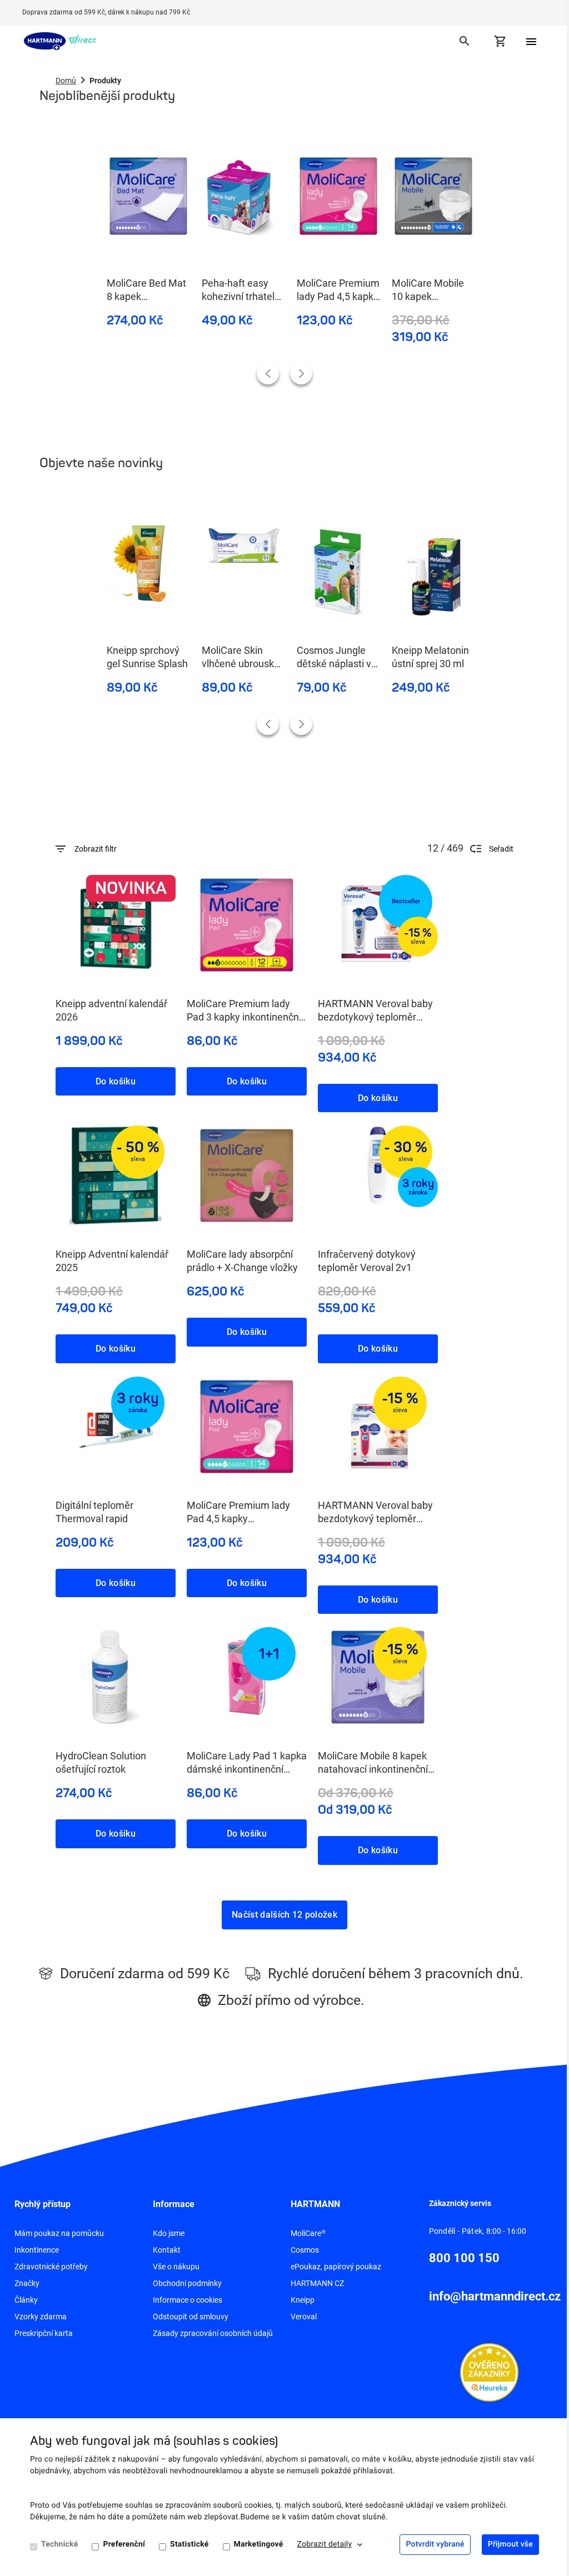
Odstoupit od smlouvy (191, 2317)
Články (26, 2300)
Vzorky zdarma (41, 2317)
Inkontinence (37, 2250)
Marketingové (259, 2544)
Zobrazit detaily (325, 2544)
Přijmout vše (510, 2544)
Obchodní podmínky (187, 2283)
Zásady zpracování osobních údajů (213, 2333)
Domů (66, 81)
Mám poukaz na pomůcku (59, 2233)
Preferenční (124, 2544)
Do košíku (116, 1081)
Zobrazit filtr (96, 849)
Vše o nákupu (176, 2267)
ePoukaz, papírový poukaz (336, 2267)
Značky (27, 2283)
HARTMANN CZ (317, 2283)
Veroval (304, 2317)
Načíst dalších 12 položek (284, 1915)
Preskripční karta (44, 2333)
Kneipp (303, 2300)
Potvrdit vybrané (435, 2544)
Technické (59, 2544)
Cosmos (305, 2250)
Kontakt (167, 2250)
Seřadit (501, 849)
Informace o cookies (188, 2300)
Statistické (189, 2544)
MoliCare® (308, 2233)
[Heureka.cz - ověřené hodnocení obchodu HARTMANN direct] (489, 2372)
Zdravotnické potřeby (51, 2267)
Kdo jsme (169, 2233)
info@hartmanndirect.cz (495, 2296)
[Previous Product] (268, 373)
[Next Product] (301, 373)
